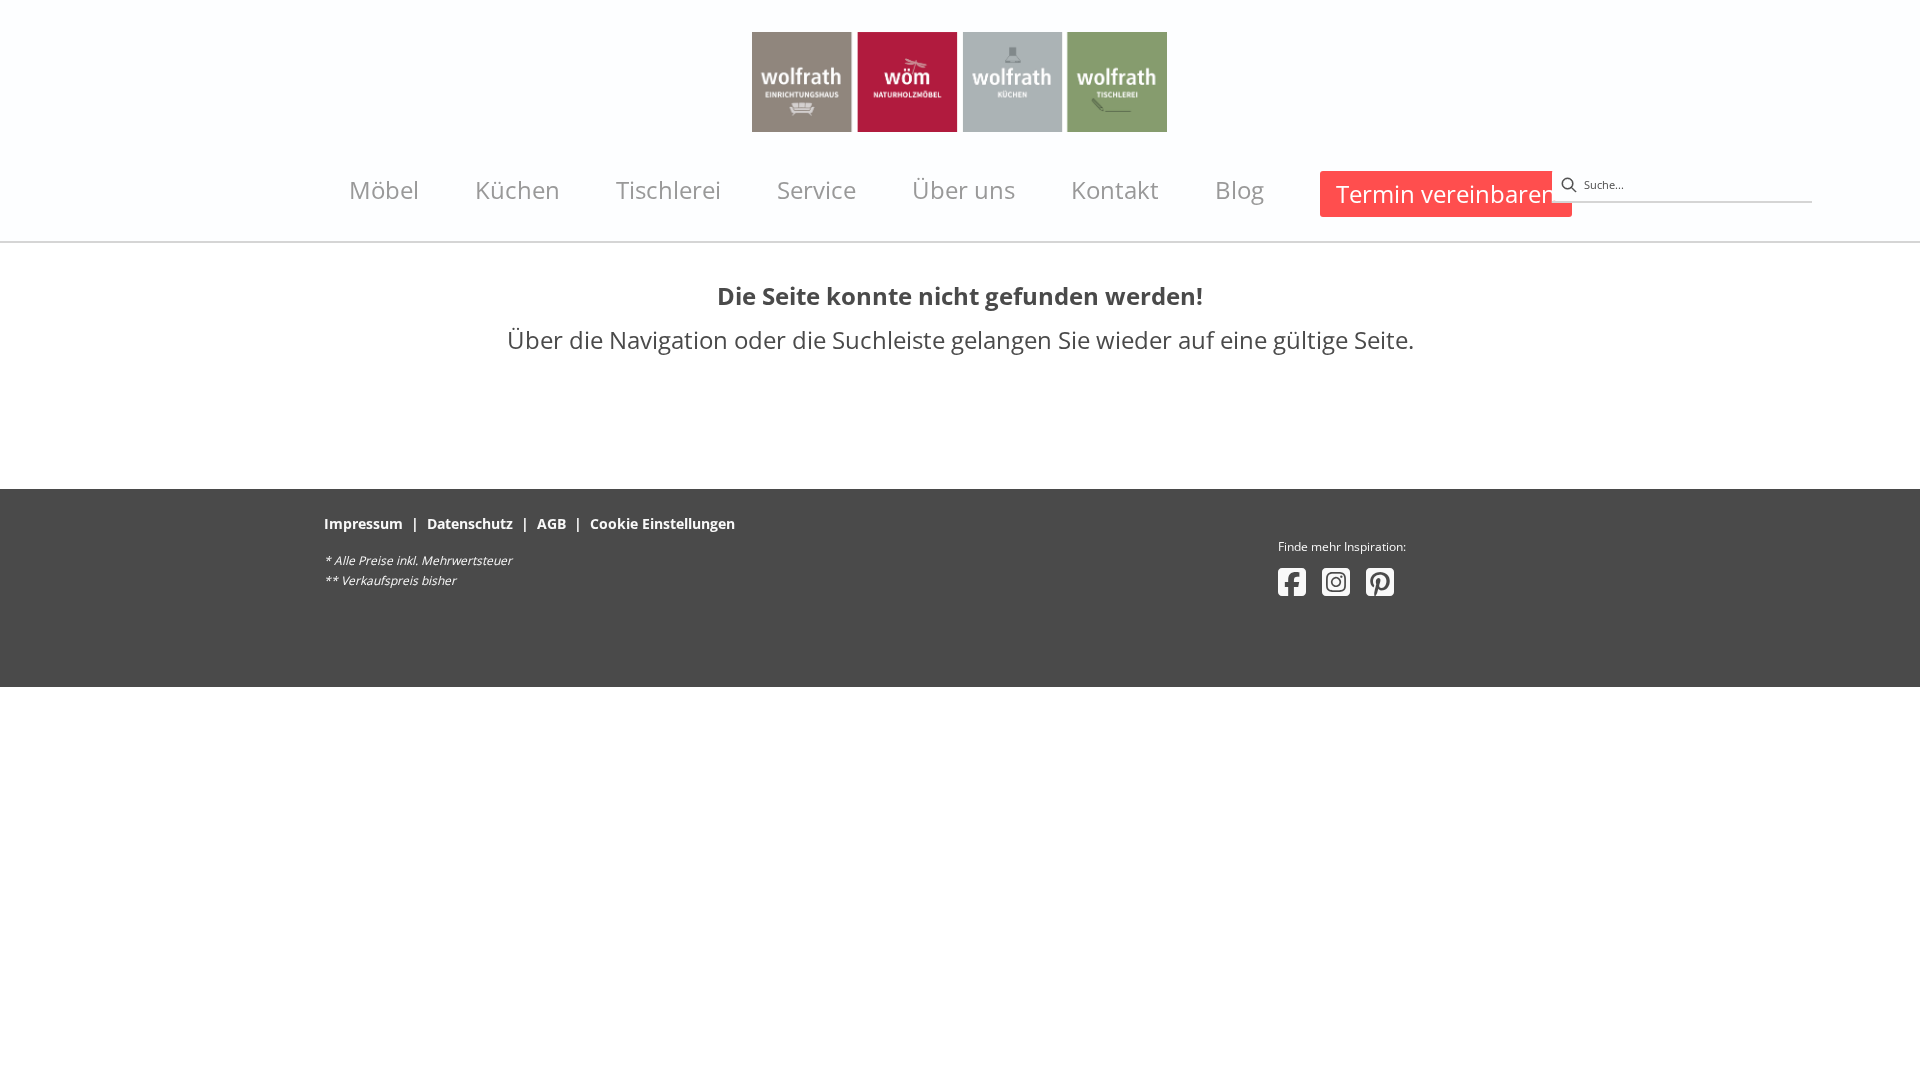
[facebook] (1292, 581)
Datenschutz (470, 523)
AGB (551, 523)
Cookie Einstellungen (662, 523)
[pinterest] (1380, 581)
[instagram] (1336, 581)
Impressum (363, 523)
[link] (384, 190)
